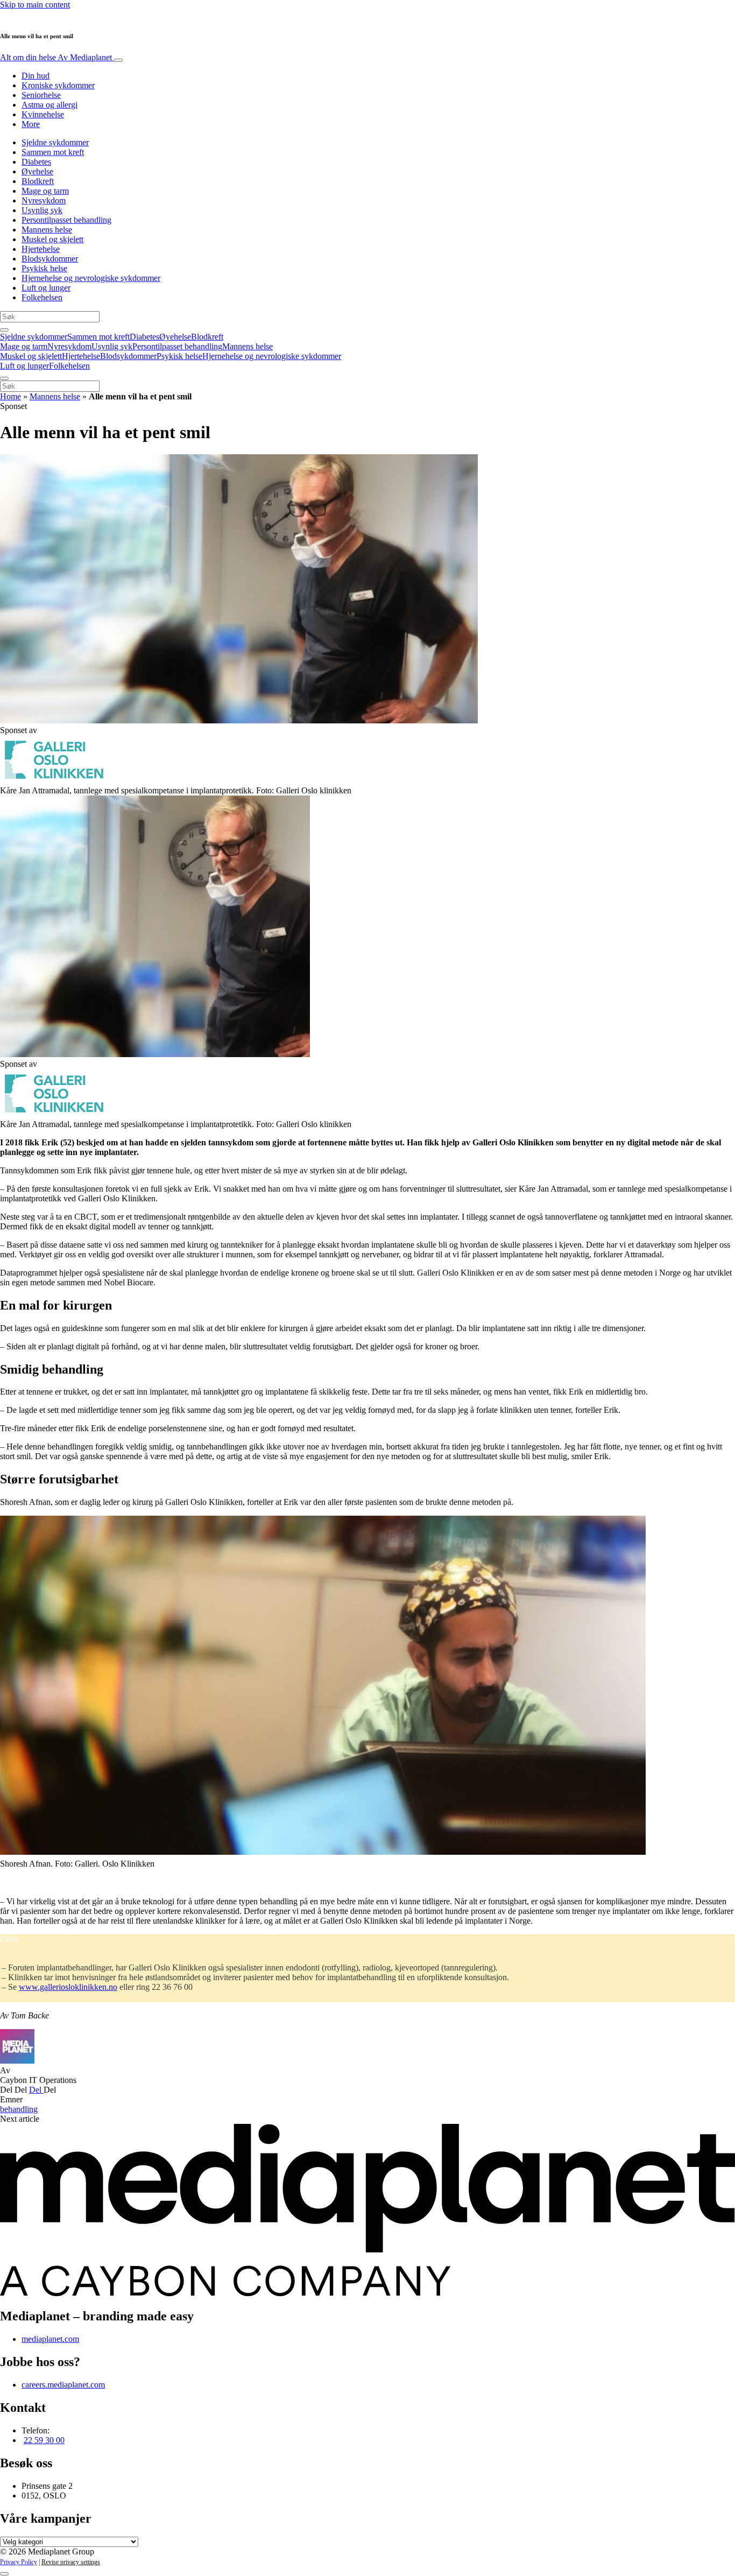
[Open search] (4, 330)
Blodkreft (38, 181)
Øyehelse (37, 171)
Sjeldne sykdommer (55, 142)
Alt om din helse (56, 57)
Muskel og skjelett (52, 239)
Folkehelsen (42, 297)
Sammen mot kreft (53, 152)
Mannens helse (47, 230)
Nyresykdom (44, 200)
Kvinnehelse (43, 114)
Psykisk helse (44, 268)
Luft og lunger (46, 288)
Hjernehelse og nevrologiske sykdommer (91, 278)
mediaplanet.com (50, 2339)
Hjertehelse (41, 249)
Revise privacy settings (71, 2562)
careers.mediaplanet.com (63, 2385)
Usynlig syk (42, 210)
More (31, 124)
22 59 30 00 (44, 2440)
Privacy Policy (19, 2562)
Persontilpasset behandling (66, 220)
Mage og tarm (45, 191)
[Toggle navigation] (118, 60)
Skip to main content (35, 5)
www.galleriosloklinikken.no (68, 1987)
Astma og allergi (50, 105)
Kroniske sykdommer (58, 85)
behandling (19, 2109)
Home (10, 396)
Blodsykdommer (50, 259)
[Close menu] (4, 378)
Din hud (36, 76)
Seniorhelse (41, 95)
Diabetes (36, 162)
